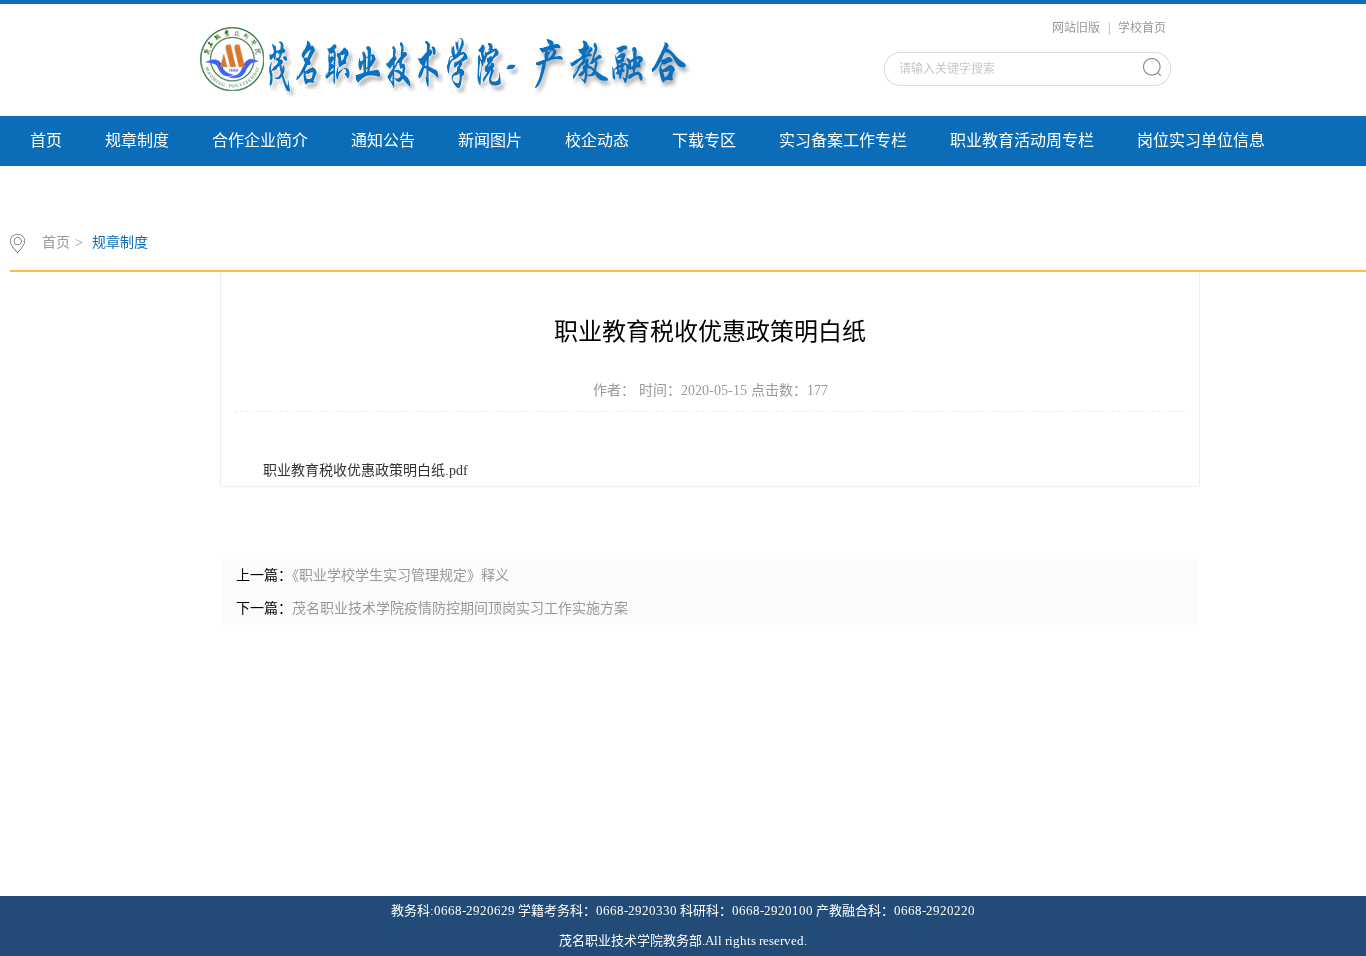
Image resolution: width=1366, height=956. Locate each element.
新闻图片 (490, 140)
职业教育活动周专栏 (1022, 140)
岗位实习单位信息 (1201, 140)
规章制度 (137, 140)
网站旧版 (1076, 28)
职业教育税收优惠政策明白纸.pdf (365, 470)
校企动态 (597, 140)
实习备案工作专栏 (843, 140)
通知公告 (383, 140)
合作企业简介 (260, 140)
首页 (46, 140)
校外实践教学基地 (94, 190)
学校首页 (1142, 28)
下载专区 (704, 140)
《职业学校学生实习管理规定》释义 (400, 575)
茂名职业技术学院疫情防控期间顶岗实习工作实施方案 (460, 608)
